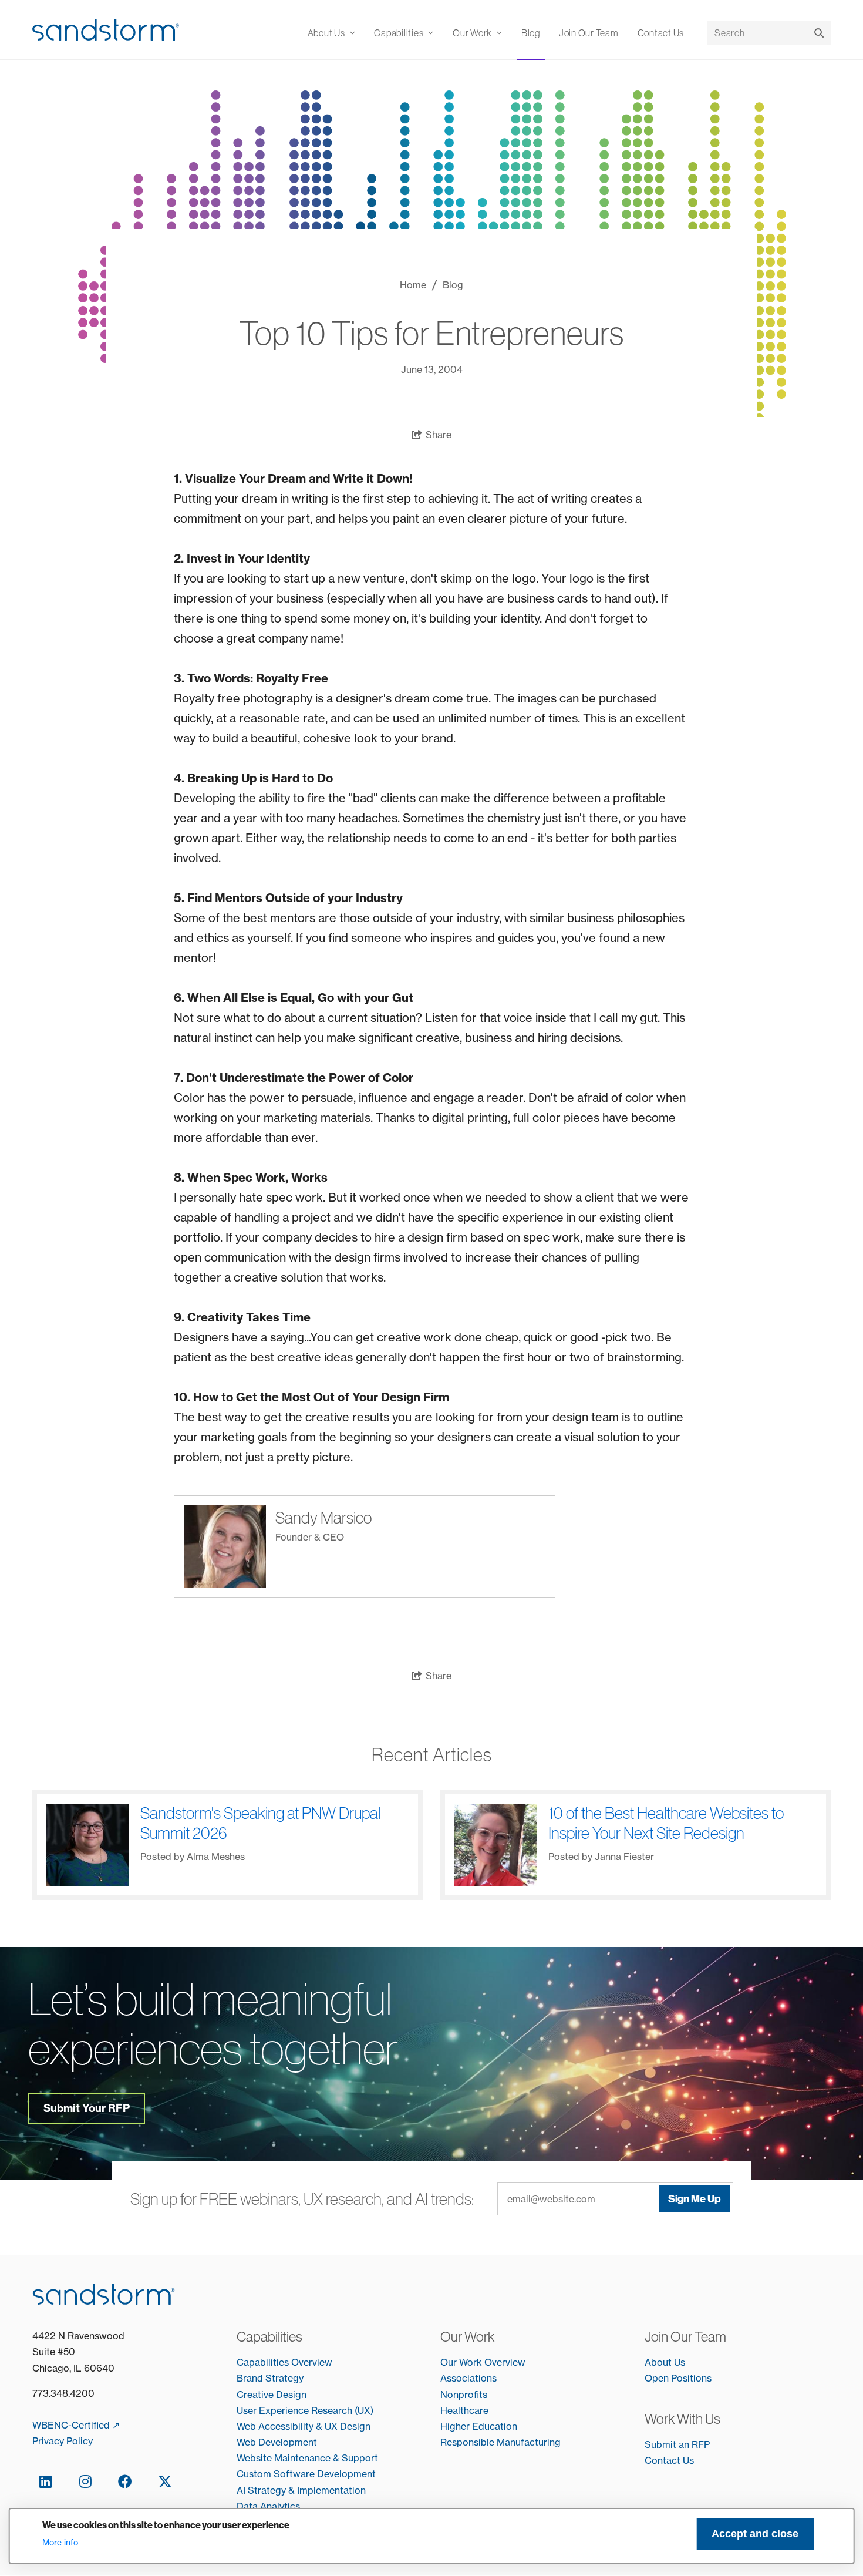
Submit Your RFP (87, 2108)
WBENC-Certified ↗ (76, 2425)
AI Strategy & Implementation (301, 2490)
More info (60, 2543)
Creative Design (272, 2395)
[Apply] (819, 33)
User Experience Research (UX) (305, 2410)
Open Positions (678, 2378)
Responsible (468, 2442)
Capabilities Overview (284, 2362)
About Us (665, 2362)
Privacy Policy (63, 2441)
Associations (468, 2378)
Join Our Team (589, 33)
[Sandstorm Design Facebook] (125, 2481)
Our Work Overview (483, 2362)
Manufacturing (529, 2442)
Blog (531, 33)
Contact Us (661, 33)
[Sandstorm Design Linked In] (45, 2481)
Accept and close (755, 2534)
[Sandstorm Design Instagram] (85, 2481)
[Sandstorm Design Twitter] (165, 2481)
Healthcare (464, 2410)
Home (413, 285)
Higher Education (479, 2426)
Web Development (277, 2442)
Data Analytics (268, 2506)
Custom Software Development (306, 2474)
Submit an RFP (677, 2444)
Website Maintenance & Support (307, 2458)
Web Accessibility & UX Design (304, 2426)
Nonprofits (464, 2395)
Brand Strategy (270, 2378)
